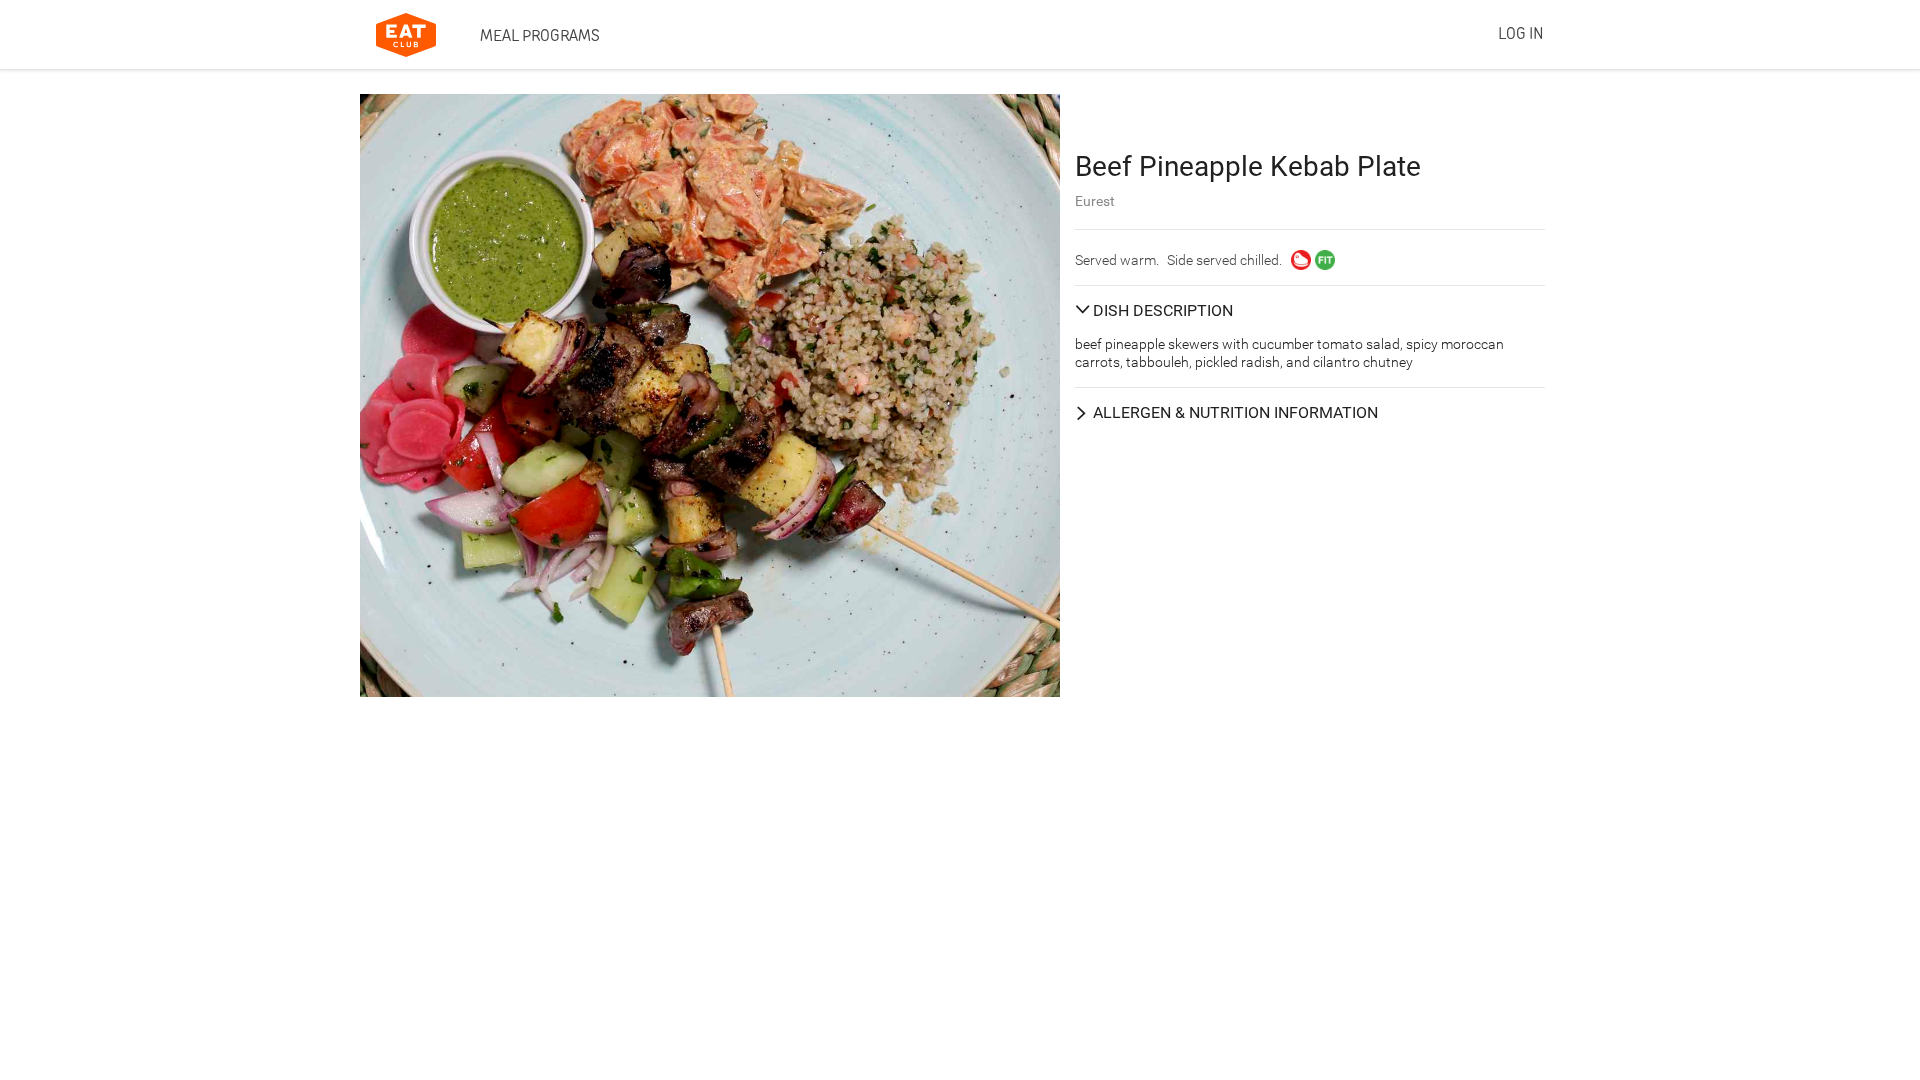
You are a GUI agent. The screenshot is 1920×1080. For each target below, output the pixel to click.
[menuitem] (540, 35)
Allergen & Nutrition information (1235, 412)
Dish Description (1163, 310)
